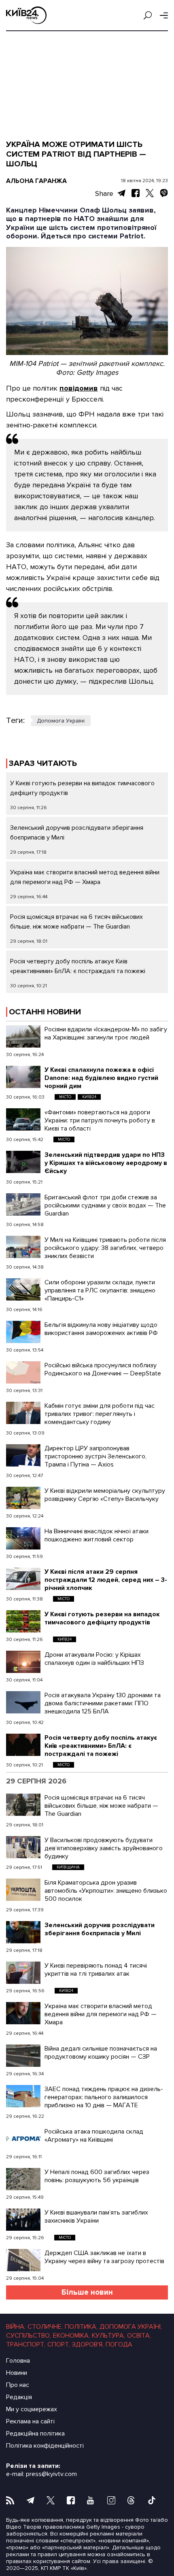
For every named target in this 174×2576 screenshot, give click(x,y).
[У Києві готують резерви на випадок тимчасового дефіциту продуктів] (23, 1621)
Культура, (108, 2336)
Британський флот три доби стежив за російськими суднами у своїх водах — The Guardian (105, 1205)
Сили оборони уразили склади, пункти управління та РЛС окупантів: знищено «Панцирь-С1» (100, 1290)
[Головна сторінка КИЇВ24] (26, 15)
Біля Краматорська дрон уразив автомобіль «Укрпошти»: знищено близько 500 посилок (106, 1891)
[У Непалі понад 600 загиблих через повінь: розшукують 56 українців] (23, 2179)
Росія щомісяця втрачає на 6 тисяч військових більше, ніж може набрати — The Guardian (101, 1806)
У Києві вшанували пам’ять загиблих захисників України (96, 2217)
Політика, (81, 2327)
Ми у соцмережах (32, 2409)
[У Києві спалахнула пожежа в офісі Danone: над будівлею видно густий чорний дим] (23, 1077)
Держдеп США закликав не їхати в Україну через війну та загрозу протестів (104, 2257)
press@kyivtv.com (51, 2474)
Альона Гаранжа (36, 181)
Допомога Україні (61, 721)
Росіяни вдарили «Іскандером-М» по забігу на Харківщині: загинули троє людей (106, 1033)
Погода (119, 2344)
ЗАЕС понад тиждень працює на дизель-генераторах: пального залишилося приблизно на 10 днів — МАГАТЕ (104, 2097)
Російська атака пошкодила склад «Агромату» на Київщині (94, 2136)
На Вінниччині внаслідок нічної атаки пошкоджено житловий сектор (97, 1535)
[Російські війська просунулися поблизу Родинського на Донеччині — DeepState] (23, 1372)
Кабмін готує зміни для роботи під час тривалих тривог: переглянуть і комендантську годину (100, 1414)
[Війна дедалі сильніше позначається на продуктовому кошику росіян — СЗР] (23, 2056)
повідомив (79, 388)
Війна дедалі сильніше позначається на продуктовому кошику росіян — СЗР (101, 2053)
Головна (18, 2361)
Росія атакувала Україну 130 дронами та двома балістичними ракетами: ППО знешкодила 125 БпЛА (103, 1703)
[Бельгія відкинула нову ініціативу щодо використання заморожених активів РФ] (23, 1332)
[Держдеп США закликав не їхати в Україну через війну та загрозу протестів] (23, 2260)
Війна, (16, 2327)
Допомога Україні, (131, 2327)
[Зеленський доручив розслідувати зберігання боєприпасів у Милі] (23, 1932)
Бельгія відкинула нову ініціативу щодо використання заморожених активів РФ (101, 1329)
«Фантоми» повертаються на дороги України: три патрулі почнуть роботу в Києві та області (100, 1120)
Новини (17, 2373)
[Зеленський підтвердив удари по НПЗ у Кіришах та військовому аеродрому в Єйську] (23, 1162)
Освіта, (139, 2336)
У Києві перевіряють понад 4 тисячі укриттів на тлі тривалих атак (96, 1970)
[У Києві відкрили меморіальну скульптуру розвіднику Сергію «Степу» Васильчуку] (23, 1498)
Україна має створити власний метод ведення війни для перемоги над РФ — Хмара (101, 2014)
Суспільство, (29, 2336)
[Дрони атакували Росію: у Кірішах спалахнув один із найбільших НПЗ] (23, 1662)
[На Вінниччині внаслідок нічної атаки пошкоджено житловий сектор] (23, 1538)
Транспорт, (26, 2344)
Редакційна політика (35, 2434)
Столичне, (45, 2327)
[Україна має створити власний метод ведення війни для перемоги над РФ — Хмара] (23, 2013)
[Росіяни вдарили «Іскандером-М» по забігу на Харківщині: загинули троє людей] (23, 1036)
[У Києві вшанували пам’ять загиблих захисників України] (23, 2220)
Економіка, (71, 2336)
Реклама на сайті (30, 2421)
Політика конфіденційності (45, 2446)
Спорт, (59, 2344)
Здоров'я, (88, 2344)
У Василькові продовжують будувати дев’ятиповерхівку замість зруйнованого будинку (104, 1848)
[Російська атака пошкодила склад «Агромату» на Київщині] (23, 2139)
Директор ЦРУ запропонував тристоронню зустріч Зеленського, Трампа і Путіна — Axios (95, 1456)
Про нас (18, 2385)
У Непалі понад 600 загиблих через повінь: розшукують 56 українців (97, 2176)
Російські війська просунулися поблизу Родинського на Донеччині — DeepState (103, 1369)
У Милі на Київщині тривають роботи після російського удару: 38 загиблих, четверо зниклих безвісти (105, 1248)
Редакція (19, 2397)
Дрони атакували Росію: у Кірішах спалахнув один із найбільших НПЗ (94, 1659)
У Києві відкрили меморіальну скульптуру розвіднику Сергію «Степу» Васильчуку (105, 1495)
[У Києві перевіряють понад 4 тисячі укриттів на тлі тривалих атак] (23, 1973)
